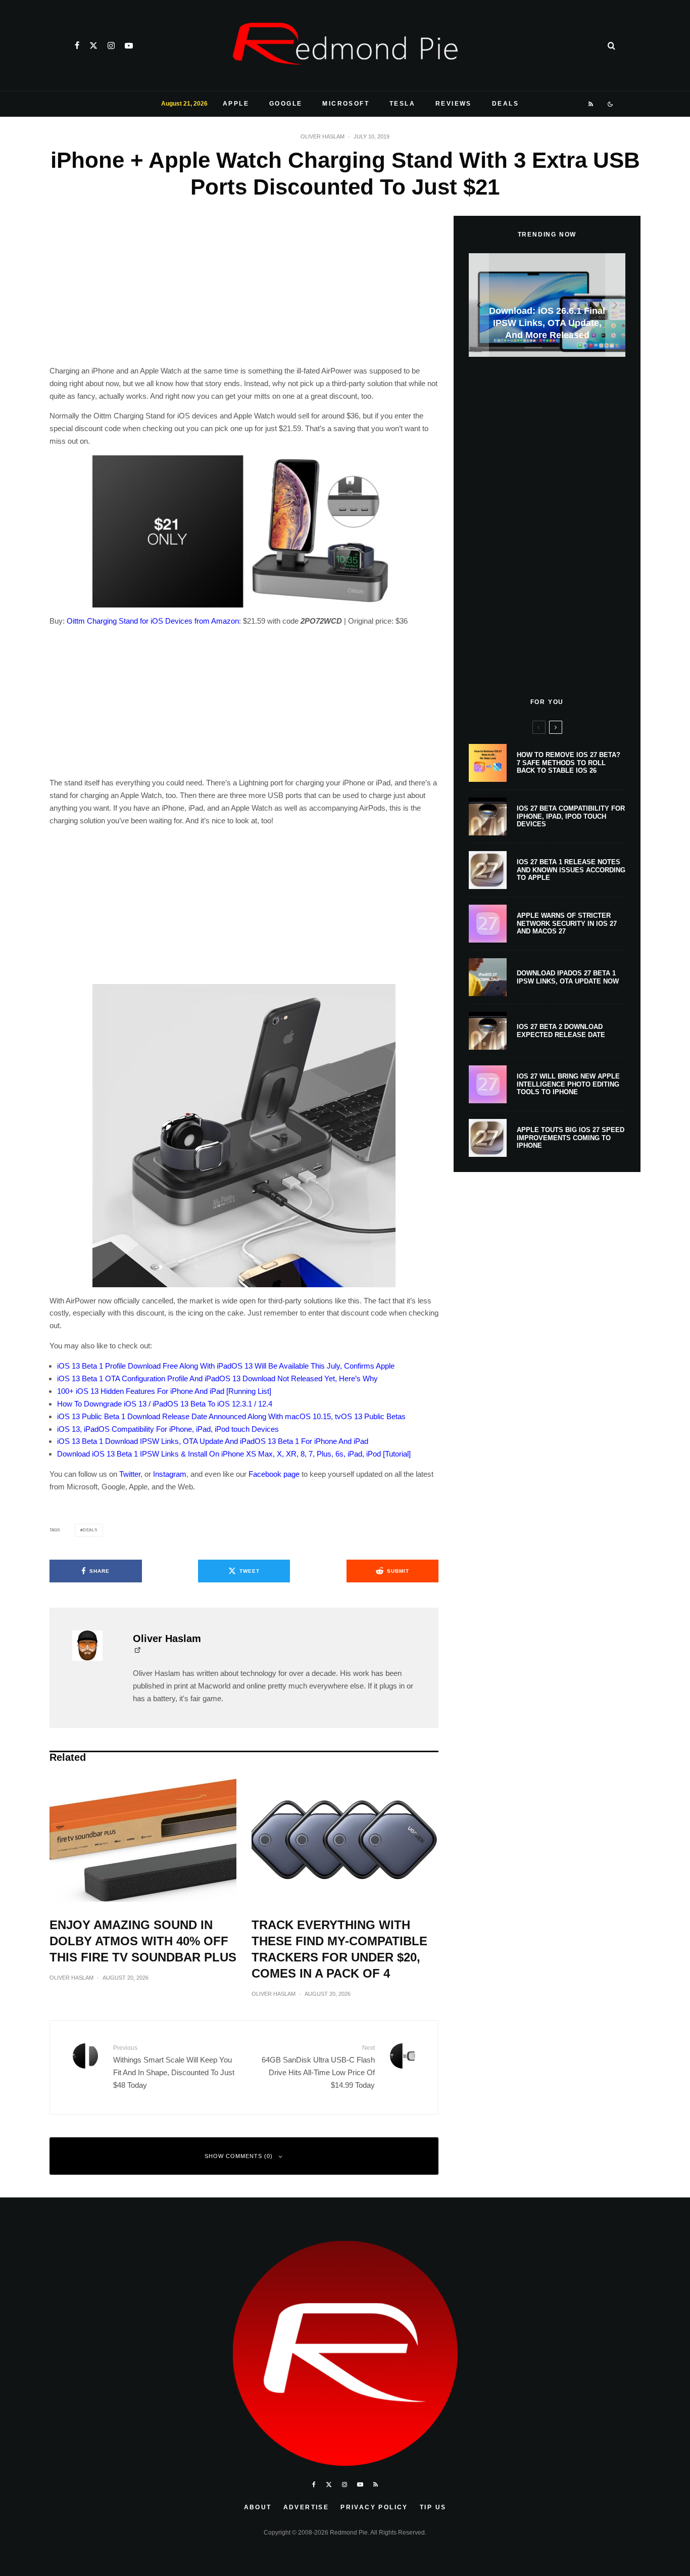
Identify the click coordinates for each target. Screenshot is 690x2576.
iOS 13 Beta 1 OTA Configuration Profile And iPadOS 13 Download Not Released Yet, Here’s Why (217, 1378)
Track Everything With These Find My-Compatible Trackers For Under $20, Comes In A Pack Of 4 (339, 1949)
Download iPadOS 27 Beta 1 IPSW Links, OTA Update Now (568, 977)
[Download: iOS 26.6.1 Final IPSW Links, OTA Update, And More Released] (547, 305)
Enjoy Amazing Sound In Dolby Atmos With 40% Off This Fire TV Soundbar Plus (143, 1941)
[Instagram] (111, 45)
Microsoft (346, 104)
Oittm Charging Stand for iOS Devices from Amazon (153, 621)
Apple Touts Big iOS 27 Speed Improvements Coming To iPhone (571, 1138)
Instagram (170, 1474)
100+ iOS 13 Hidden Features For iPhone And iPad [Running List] (164, 1391)
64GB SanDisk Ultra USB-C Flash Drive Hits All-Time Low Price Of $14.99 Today (318, 2067)
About (258, 2507)
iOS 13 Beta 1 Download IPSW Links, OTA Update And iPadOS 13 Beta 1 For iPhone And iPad (213, 1441)
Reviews (454, 104)
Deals (505, 104)
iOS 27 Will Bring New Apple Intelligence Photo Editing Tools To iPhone (568, 1084)
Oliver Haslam (323, 136)
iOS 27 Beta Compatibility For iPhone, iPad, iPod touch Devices (571, 816)
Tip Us (433, 2507)
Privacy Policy (374, 2507)
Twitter (130, 1474)
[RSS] (591, 104)
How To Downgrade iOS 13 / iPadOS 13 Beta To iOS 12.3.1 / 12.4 (165, 1404)
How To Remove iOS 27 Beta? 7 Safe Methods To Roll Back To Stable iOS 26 (569, 763)
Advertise (306, 2507)
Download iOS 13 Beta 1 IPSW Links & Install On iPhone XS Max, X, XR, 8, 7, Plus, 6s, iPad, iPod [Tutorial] (234, 1454)
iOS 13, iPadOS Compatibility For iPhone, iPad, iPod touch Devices (168, 1429)
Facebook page (274, 1474)
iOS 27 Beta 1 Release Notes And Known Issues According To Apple (571, 870)
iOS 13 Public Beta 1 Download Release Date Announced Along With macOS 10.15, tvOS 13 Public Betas (231, 1416)
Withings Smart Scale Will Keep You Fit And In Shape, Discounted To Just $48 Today (174, 2067)
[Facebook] (77, 45)
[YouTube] (129, 45)
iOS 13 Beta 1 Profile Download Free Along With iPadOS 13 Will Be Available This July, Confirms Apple (226, 1366)
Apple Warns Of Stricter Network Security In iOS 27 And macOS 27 (567, 923)
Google (286, 104)
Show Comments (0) (239, 2156)
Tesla (402, 104)
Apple (236, 104)
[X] (93, 45)
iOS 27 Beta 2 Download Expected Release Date (561, 1031)
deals (90, 1530)
